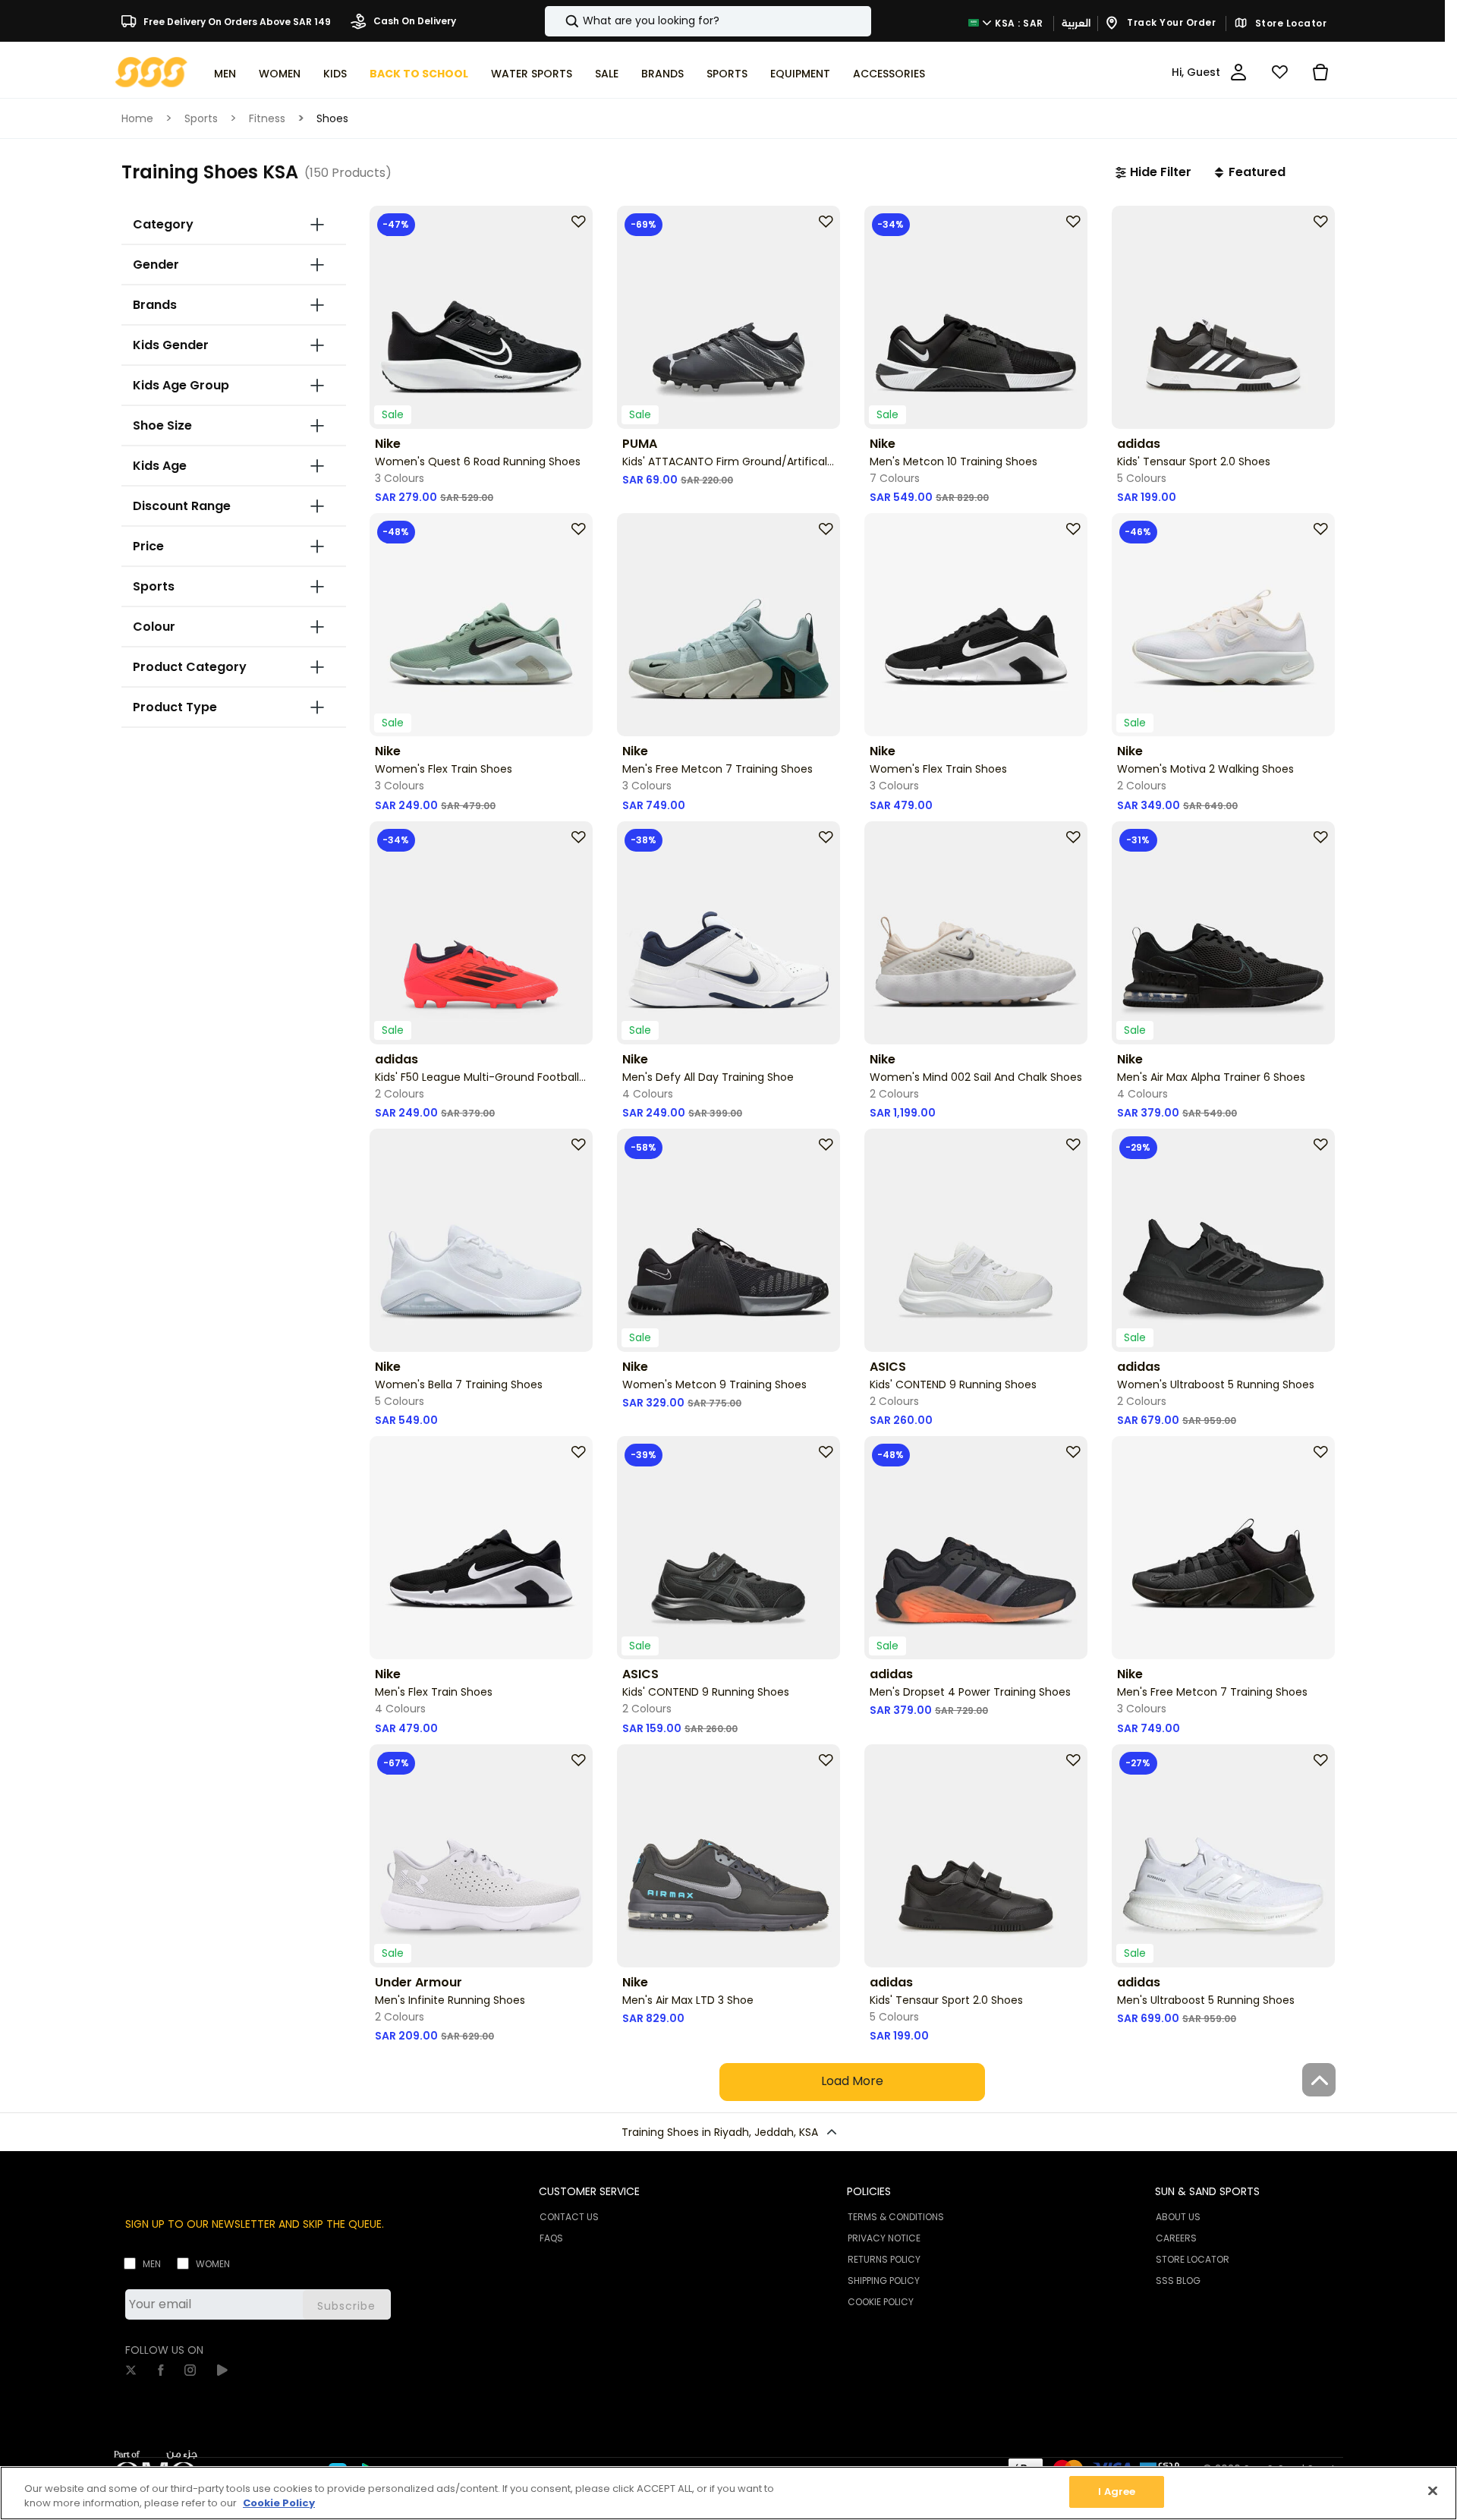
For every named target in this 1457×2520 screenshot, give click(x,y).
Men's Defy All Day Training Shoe (708, 1077)
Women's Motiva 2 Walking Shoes (1205, 769)
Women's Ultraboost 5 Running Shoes (1216, 1384)
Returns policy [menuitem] (884, 2259)
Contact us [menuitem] (569, 2217)
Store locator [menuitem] (1193, 2259)
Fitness (267, 118)
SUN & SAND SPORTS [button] (1207, 2191)
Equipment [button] (800, 74)
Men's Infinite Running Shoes (450, 2000)
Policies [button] (869, 2191)
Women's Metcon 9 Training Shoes (714, 1384)
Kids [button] (335, 74)
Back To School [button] (419, 74)
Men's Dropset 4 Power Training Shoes (970, 1692)
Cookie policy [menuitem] (881, 2302)
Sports (201, 118)
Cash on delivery (414, 21)
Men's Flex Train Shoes (434, 1692)
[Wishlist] (1279, 72)
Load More (852, 2081)
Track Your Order (1171, 22)
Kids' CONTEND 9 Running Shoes (953, 1384)
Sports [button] (727, 74)
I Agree (1117, 2492)
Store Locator (1289, 24)
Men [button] (225, 74)
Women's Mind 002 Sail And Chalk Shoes (976, 1077)
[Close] (1433, 2490)
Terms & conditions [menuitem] (896, 2217)
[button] (1153, 172)
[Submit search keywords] (559, 21)
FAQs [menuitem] (551, 2238)
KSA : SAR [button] (1018, 22)
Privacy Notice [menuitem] (884, 2238)
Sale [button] (607, 74)
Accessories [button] (889, 74)
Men (152, 2264)
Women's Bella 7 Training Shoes (459, 1384)
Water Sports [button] (532, 74)
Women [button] (280, 74)
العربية (1076, 23)
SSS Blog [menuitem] (1178, 2281)
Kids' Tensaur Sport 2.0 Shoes (1194, 461)
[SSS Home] (151, 71)
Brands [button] (662, 74)
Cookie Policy (279, 2504)
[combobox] (708, 21)
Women (213, 2264)
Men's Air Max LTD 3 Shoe (688, 2000)
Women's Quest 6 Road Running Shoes (478, 461)
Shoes (332, 118)
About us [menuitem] (1178, 2217)
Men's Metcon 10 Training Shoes (954, 461)
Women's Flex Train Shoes (444, 769)
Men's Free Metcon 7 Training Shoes (717, 769)
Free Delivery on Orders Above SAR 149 (236, 21)
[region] (728, 2493)
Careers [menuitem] (1176, 2238)
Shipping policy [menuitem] (884, 2281)
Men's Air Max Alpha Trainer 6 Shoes (1211, 1077)
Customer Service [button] (589, 2191)
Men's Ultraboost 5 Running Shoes (1206, 2000)
